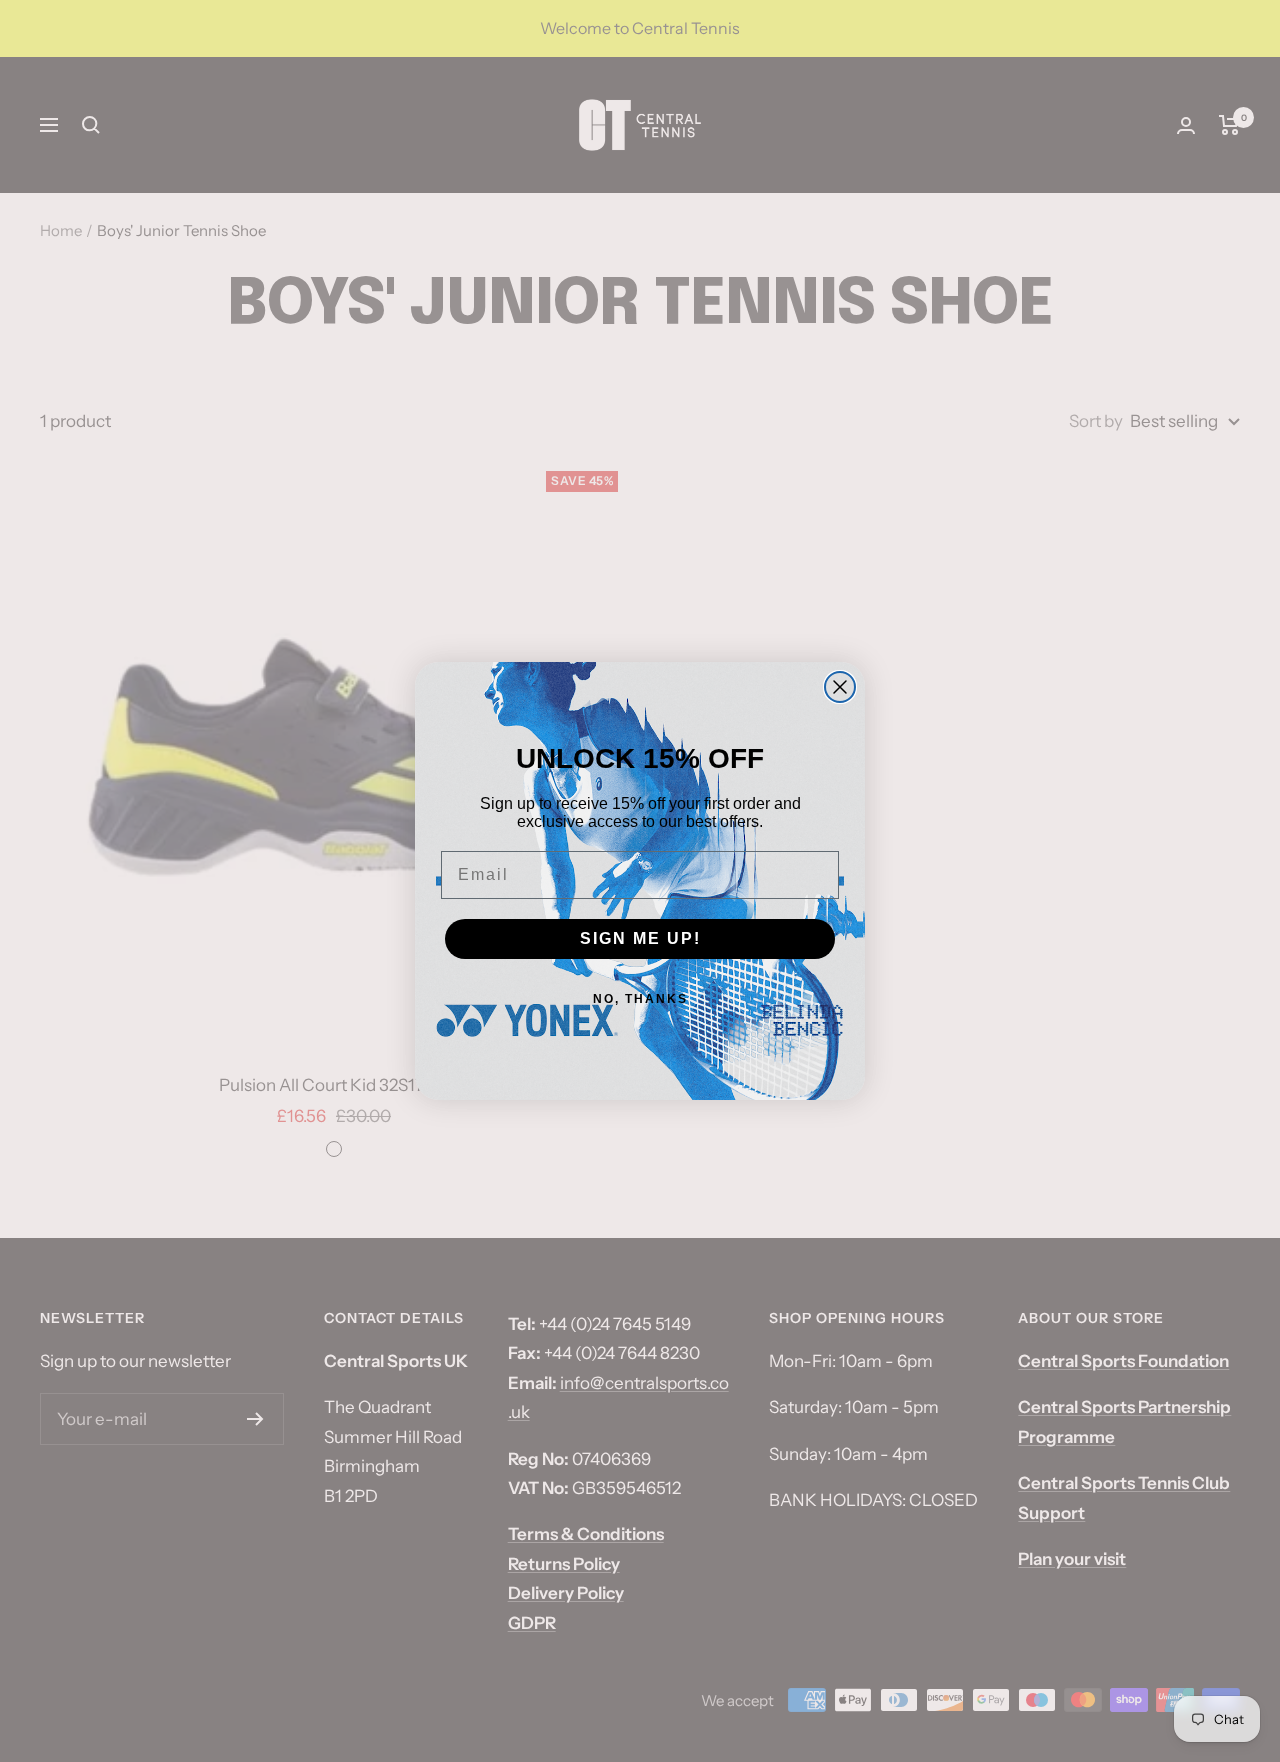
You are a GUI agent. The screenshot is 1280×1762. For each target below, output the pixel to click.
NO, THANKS (640, 999)
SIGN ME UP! (640, 938)
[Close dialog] (840, 687)
